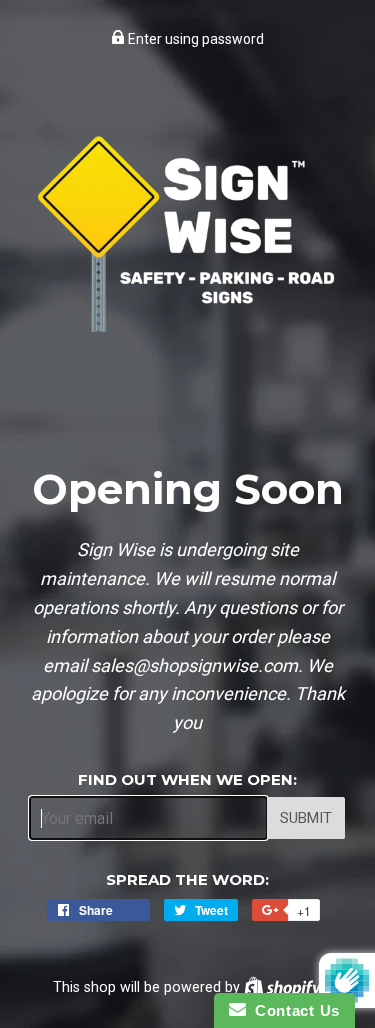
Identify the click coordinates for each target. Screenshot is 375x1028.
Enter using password (194, 39)
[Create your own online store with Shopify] (282, 987)
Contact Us (293, 1010)
